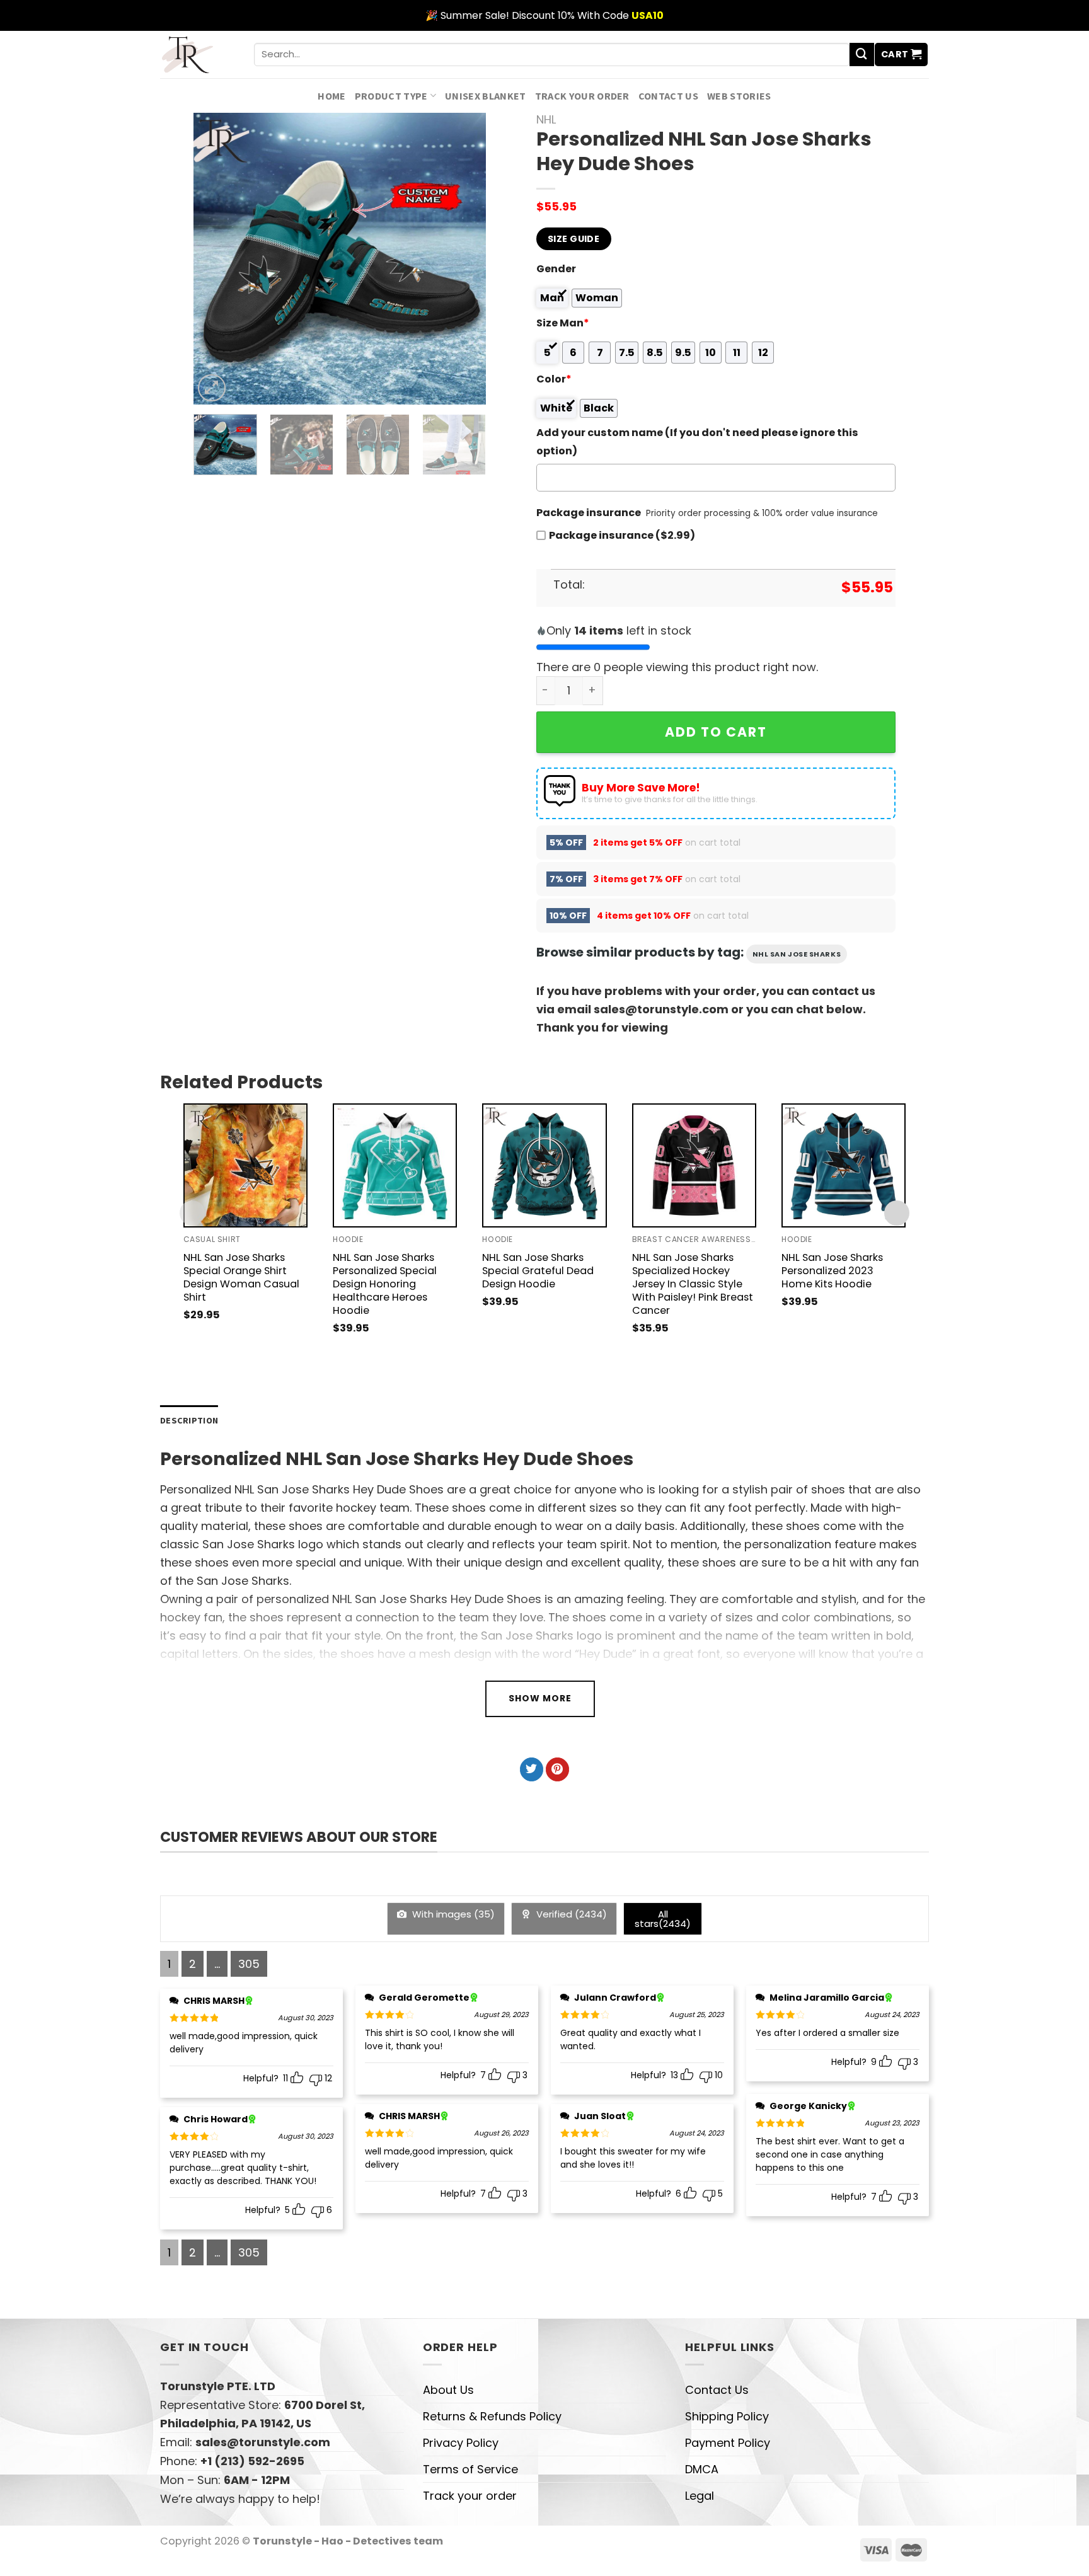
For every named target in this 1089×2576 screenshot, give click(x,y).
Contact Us (668, 96)
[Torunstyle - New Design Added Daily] (198, 55)
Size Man (563, 323)
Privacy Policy (461, 2443)
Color (554, 379)
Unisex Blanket (486, 96)
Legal (700, 2496)
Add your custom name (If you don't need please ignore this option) (697, 442)
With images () (452, 1914)
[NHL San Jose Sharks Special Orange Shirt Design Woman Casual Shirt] (245, 1165)
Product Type (391, 96)
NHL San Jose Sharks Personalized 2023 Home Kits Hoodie (832, 1271)
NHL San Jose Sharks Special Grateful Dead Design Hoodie (538, 1271)
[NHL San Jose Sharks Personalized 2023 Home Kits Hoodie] (844, 1165)
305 (249, 1964)
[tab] (189, 1421)
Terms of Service (470, 2469)
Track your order (582, 96)
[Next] (464, 259)
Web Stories (739, 96)
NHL (546, 119)
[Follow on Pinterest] (557, 1769)
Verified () (570, 1914)
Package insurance (589, 513)
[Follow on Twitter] (532, 1769)
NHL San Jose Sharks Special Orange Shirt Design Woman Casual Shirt (241, 1277)
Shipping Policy (727, 2416)
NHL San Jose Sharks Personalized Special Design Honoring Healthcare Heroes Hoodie (385, 1284)
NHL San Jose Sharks (797, 954)
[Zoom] (212, 388)
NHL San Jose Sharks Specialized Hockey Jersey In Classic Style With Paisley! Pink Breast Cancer (693, 1284)
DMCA (702, 2469)
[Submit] (861, 55)
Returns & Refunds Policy (492, 2416)
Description (189, 1420)
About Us (448, 2390)
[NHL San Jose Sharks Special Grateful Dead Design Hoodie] (544, 1165)
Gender (556, 269)
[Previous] (216, 259)
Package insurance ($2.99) (622, 535)
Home (331, 96)
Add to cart (716, 732)
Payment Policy (728, 2443)
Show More (540, 1698)
